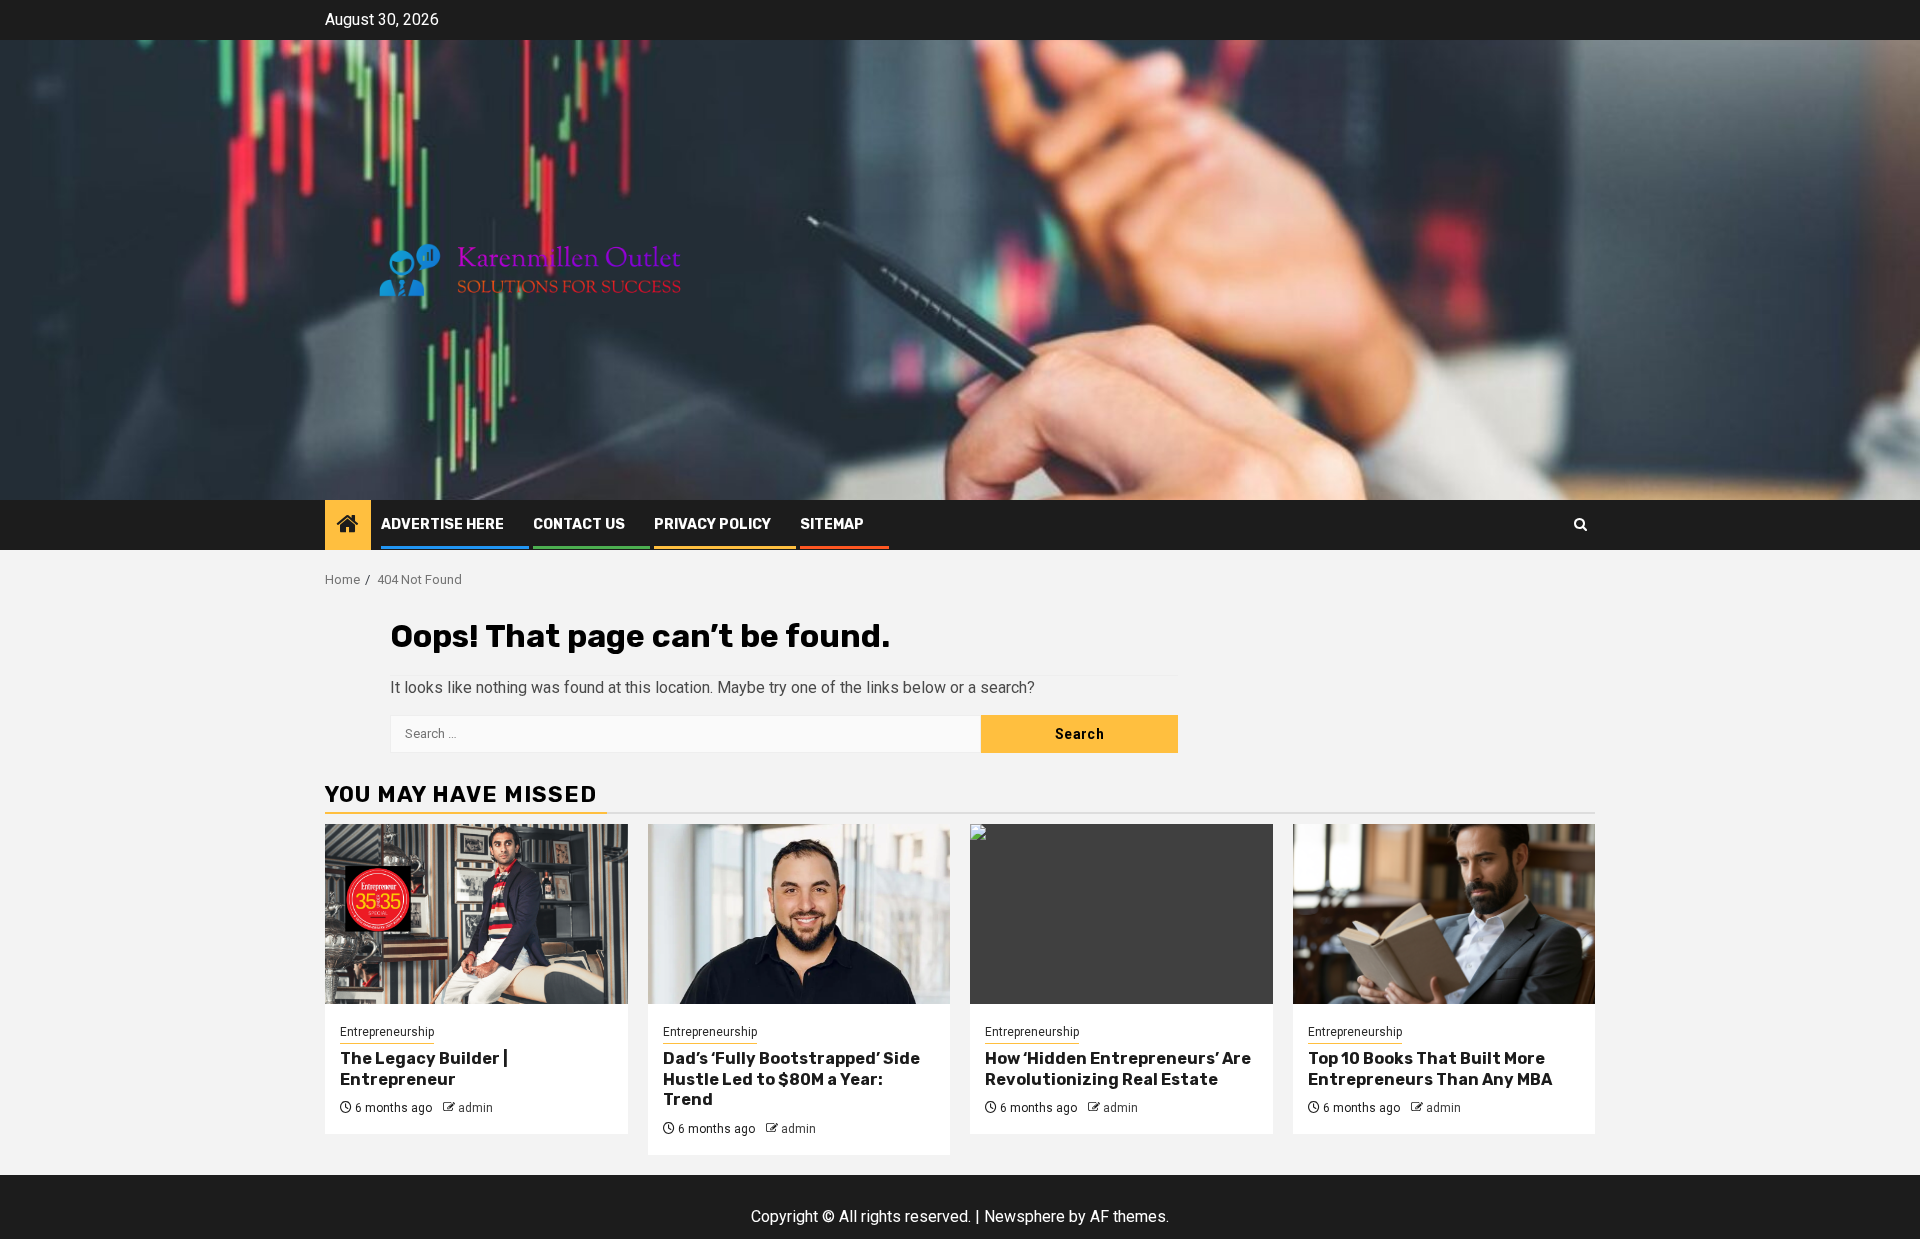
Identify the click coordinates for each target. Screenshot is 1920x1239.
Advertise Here (442, 524)
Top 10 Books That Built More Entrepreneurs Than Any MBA (1430, 1069)
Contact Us (579, 524)
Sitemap (832, 524)
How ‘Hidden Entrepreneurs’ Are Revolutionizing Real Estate (1118, 1069)
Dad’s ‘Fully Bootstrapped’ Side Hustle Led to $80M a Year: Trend (791, 1079)
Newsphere (1024, 1216)
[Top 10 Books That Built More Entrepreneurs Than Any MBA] (1444, 914)
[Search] (1580, 524)
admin (475, 1108)
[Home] (348, 526)
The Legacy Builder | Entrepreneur (424, 1069)
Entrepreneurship (387, 1032)
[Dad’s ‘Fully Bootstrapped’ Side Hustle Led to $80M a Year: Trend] (799, 914)
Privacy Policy (712, 524)
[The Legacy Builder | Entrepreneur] (476, 914)
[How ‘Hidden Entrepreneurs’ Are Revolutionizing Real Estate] (1121, 914)
